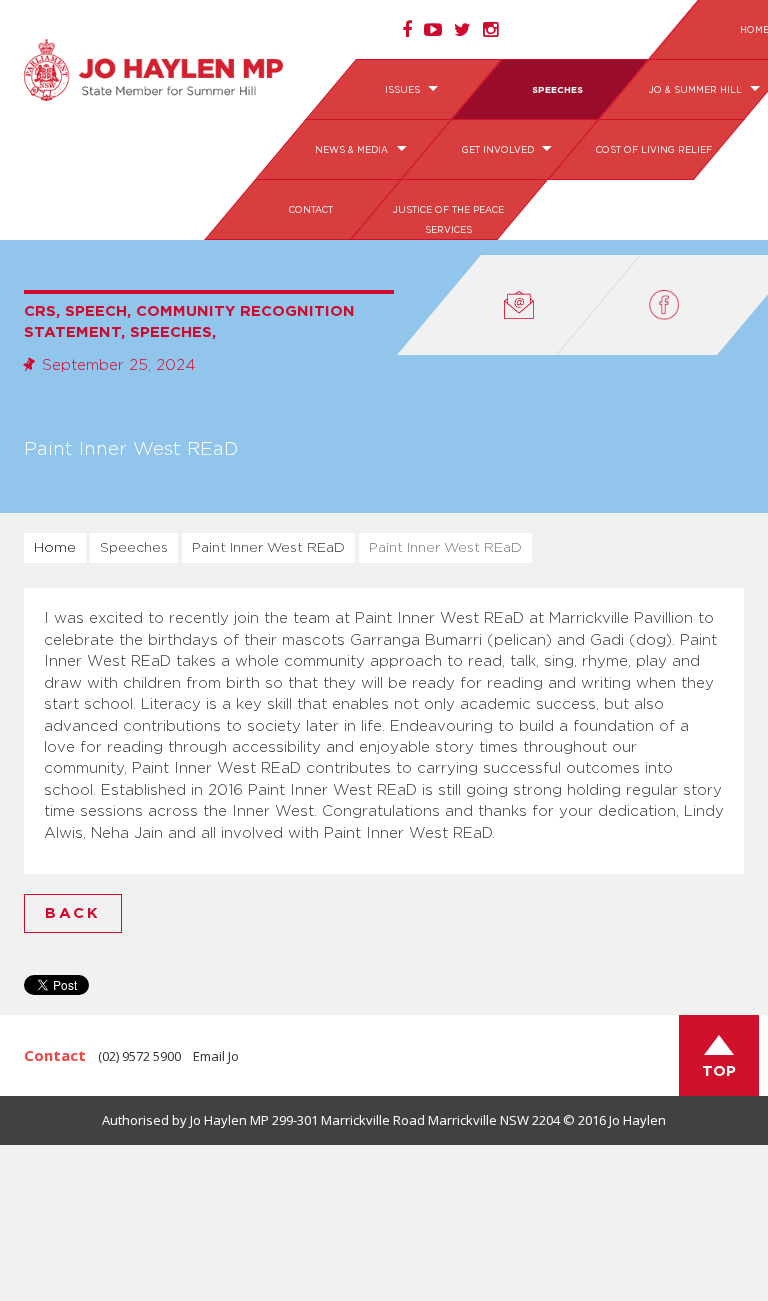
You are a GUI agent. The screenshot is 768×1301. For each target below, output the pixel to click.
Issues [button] (404, 90)
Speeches (557, 90)
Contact (310, 210)
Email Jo (216, 1056)
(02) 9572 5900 (139, 1056)
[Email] (519, 305)
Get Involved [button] (499, 150)
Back (73, 913)
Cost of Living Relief (654, 150)
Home (55, 548)
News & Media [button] (353, 150)
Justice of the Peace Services (448, 220)
